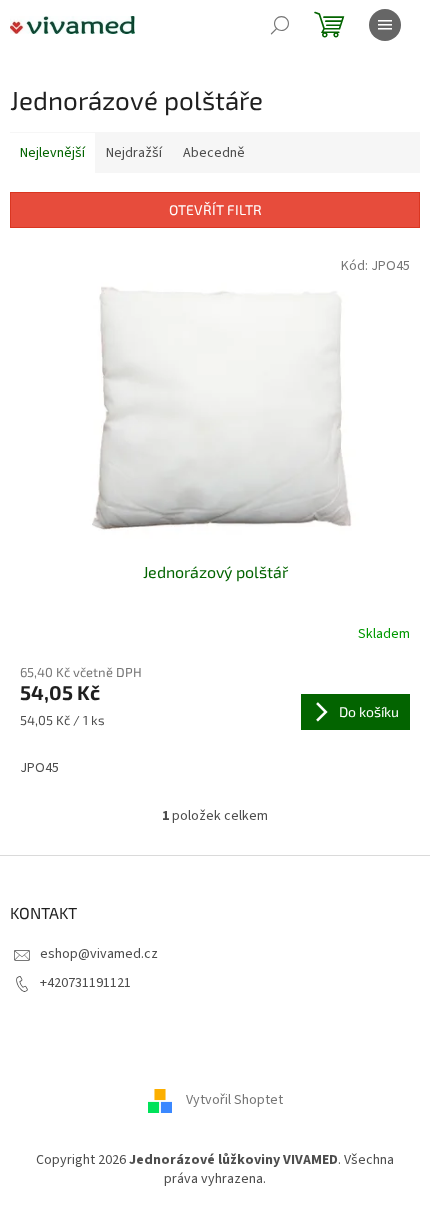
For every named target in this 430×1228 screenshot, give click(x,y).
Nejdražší (134, 153)
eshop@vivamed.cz (99, 954)
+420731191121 (85, 983)
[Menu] (385, 25)
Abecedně (214, 153)
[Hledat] (280, 25)
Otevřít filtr (215, 209)
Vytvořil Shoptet (234, 1100)
